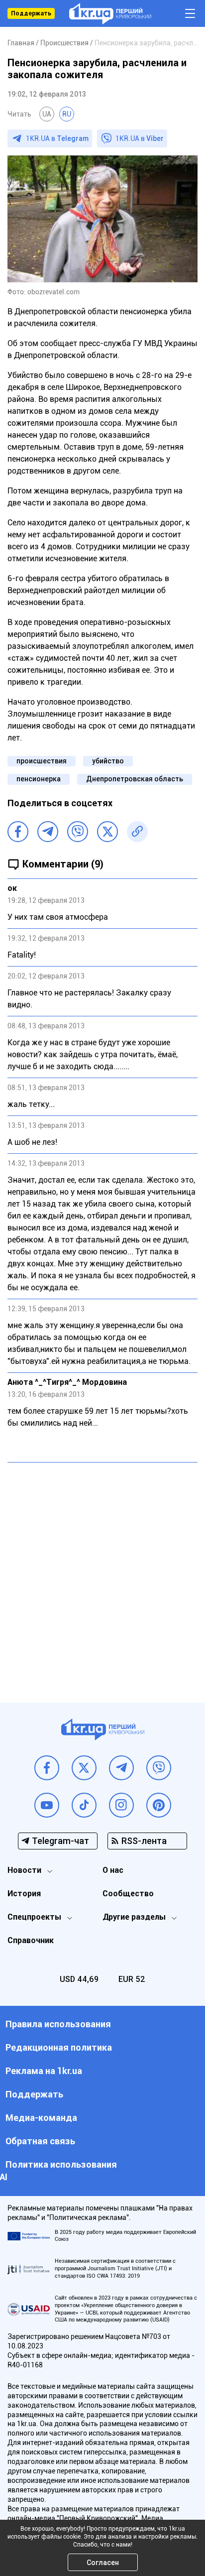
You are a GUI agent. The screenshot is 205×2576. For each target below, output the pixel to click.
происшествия (42, 761)
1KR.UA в (57, 138)
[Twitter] (107, 832)
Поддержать (31, 13)
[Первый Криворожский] (110, 14)
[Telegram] (48, 832)
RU (67, 114)
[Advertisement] (102, 1575)
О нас (113, 1870)
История (24, 1894)
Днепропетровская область (135, 779)
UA (47, 114)
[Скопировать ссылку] (137, 832)
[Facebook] (18, 832)
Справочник (31, 1940)
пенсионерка (39, 779)
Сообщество (128, 1894)
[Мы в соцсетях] (47, 1768)
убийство (108, 761)
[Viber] (78, 832)
